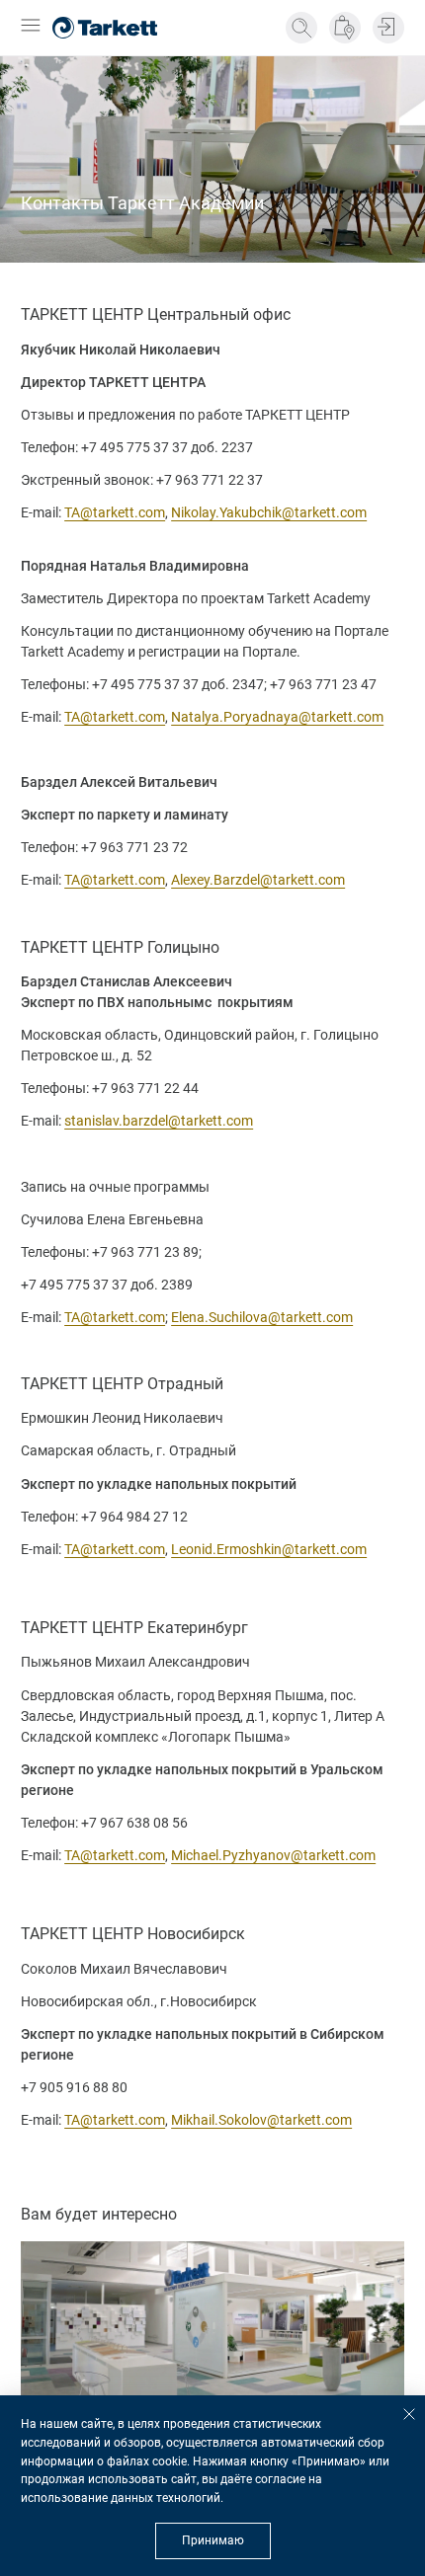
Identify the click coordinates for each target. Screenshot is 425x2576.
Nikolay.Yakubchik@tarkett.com (269, 512)
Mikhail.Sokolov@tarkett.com (261, 2120)
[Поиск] (301, 28)
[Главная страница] (105, 28)
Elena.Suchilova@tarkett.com (262, 1317)
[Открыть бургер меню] (31, 27)
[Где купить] (345, 28)
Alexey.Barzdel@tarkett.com (258, 880)
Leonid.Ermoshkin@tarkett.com (269, 1549)
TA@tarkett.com (115, 512)
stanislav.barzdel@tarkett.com (159, 1121)
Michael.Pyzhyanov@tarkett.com (273, 1855)
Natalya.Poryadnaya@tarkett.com (277, 717)
